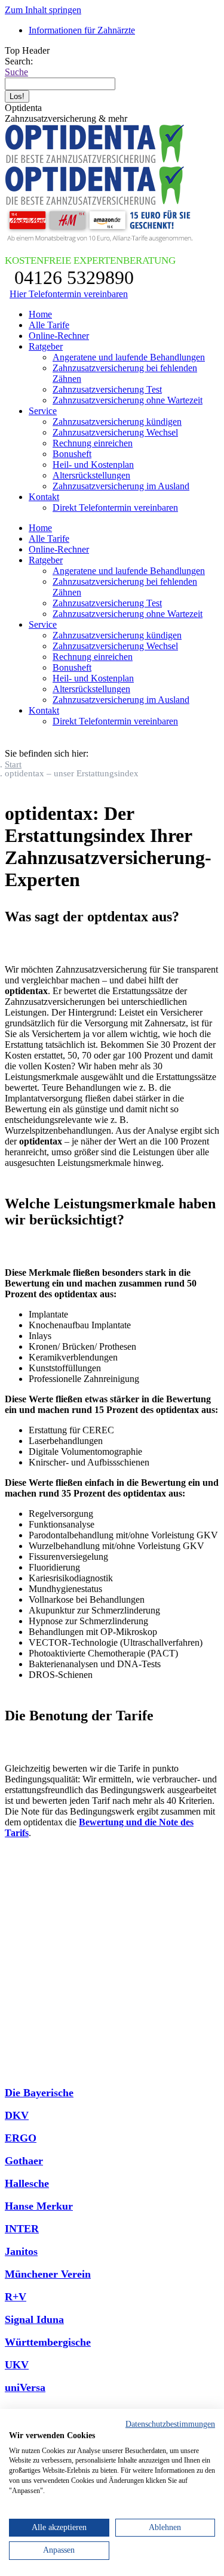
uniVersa (25, 2387)
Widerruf (112, 1881)
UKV (17, 2365)
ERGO (21, 2138)
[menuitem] (82, 30)
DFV (16, 2070)
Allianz (21, 1911)
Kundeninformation (44, 1870)
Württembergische (48, 2342)
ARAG (21, 1957)
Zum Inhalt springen (43, 10)
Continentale (34, 2047)
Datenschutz (149, 1870)
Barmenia (27, 2002)
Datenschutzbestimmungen (170, 2424)
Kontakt (103, 1870)
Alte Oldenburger (46, 1934)
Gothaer (24, 2161)
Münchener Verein (48, 2274)
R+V (16, 2297)
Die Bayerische (39, 2093)
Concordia (29, 2025)
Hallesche (27, 2183)
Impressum (199, 1870)
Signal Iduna (34, 2319)
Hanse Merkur (39, 2206)
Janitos (21, 2251)
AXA (16, 1979)
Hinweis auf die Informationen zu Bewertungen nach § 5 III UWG (112, 2405)
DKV (17, 2115)
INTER (22, 2229)
